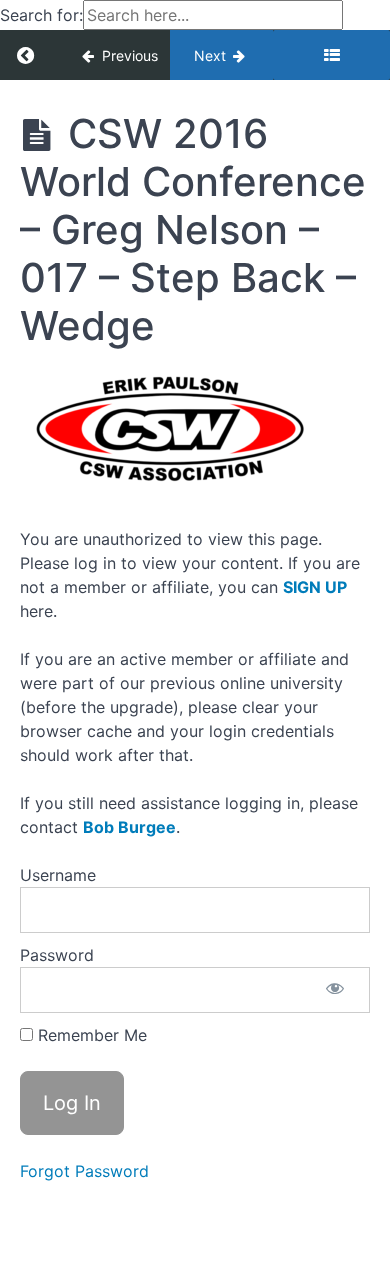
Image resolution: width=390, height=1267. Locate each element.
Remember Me (90, 1035)
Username (58, 875)
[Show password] (335, 990)
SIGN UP (315, 587)
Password (57, 955)
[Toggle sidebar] (331, 55)
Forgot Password (84, 1171)
